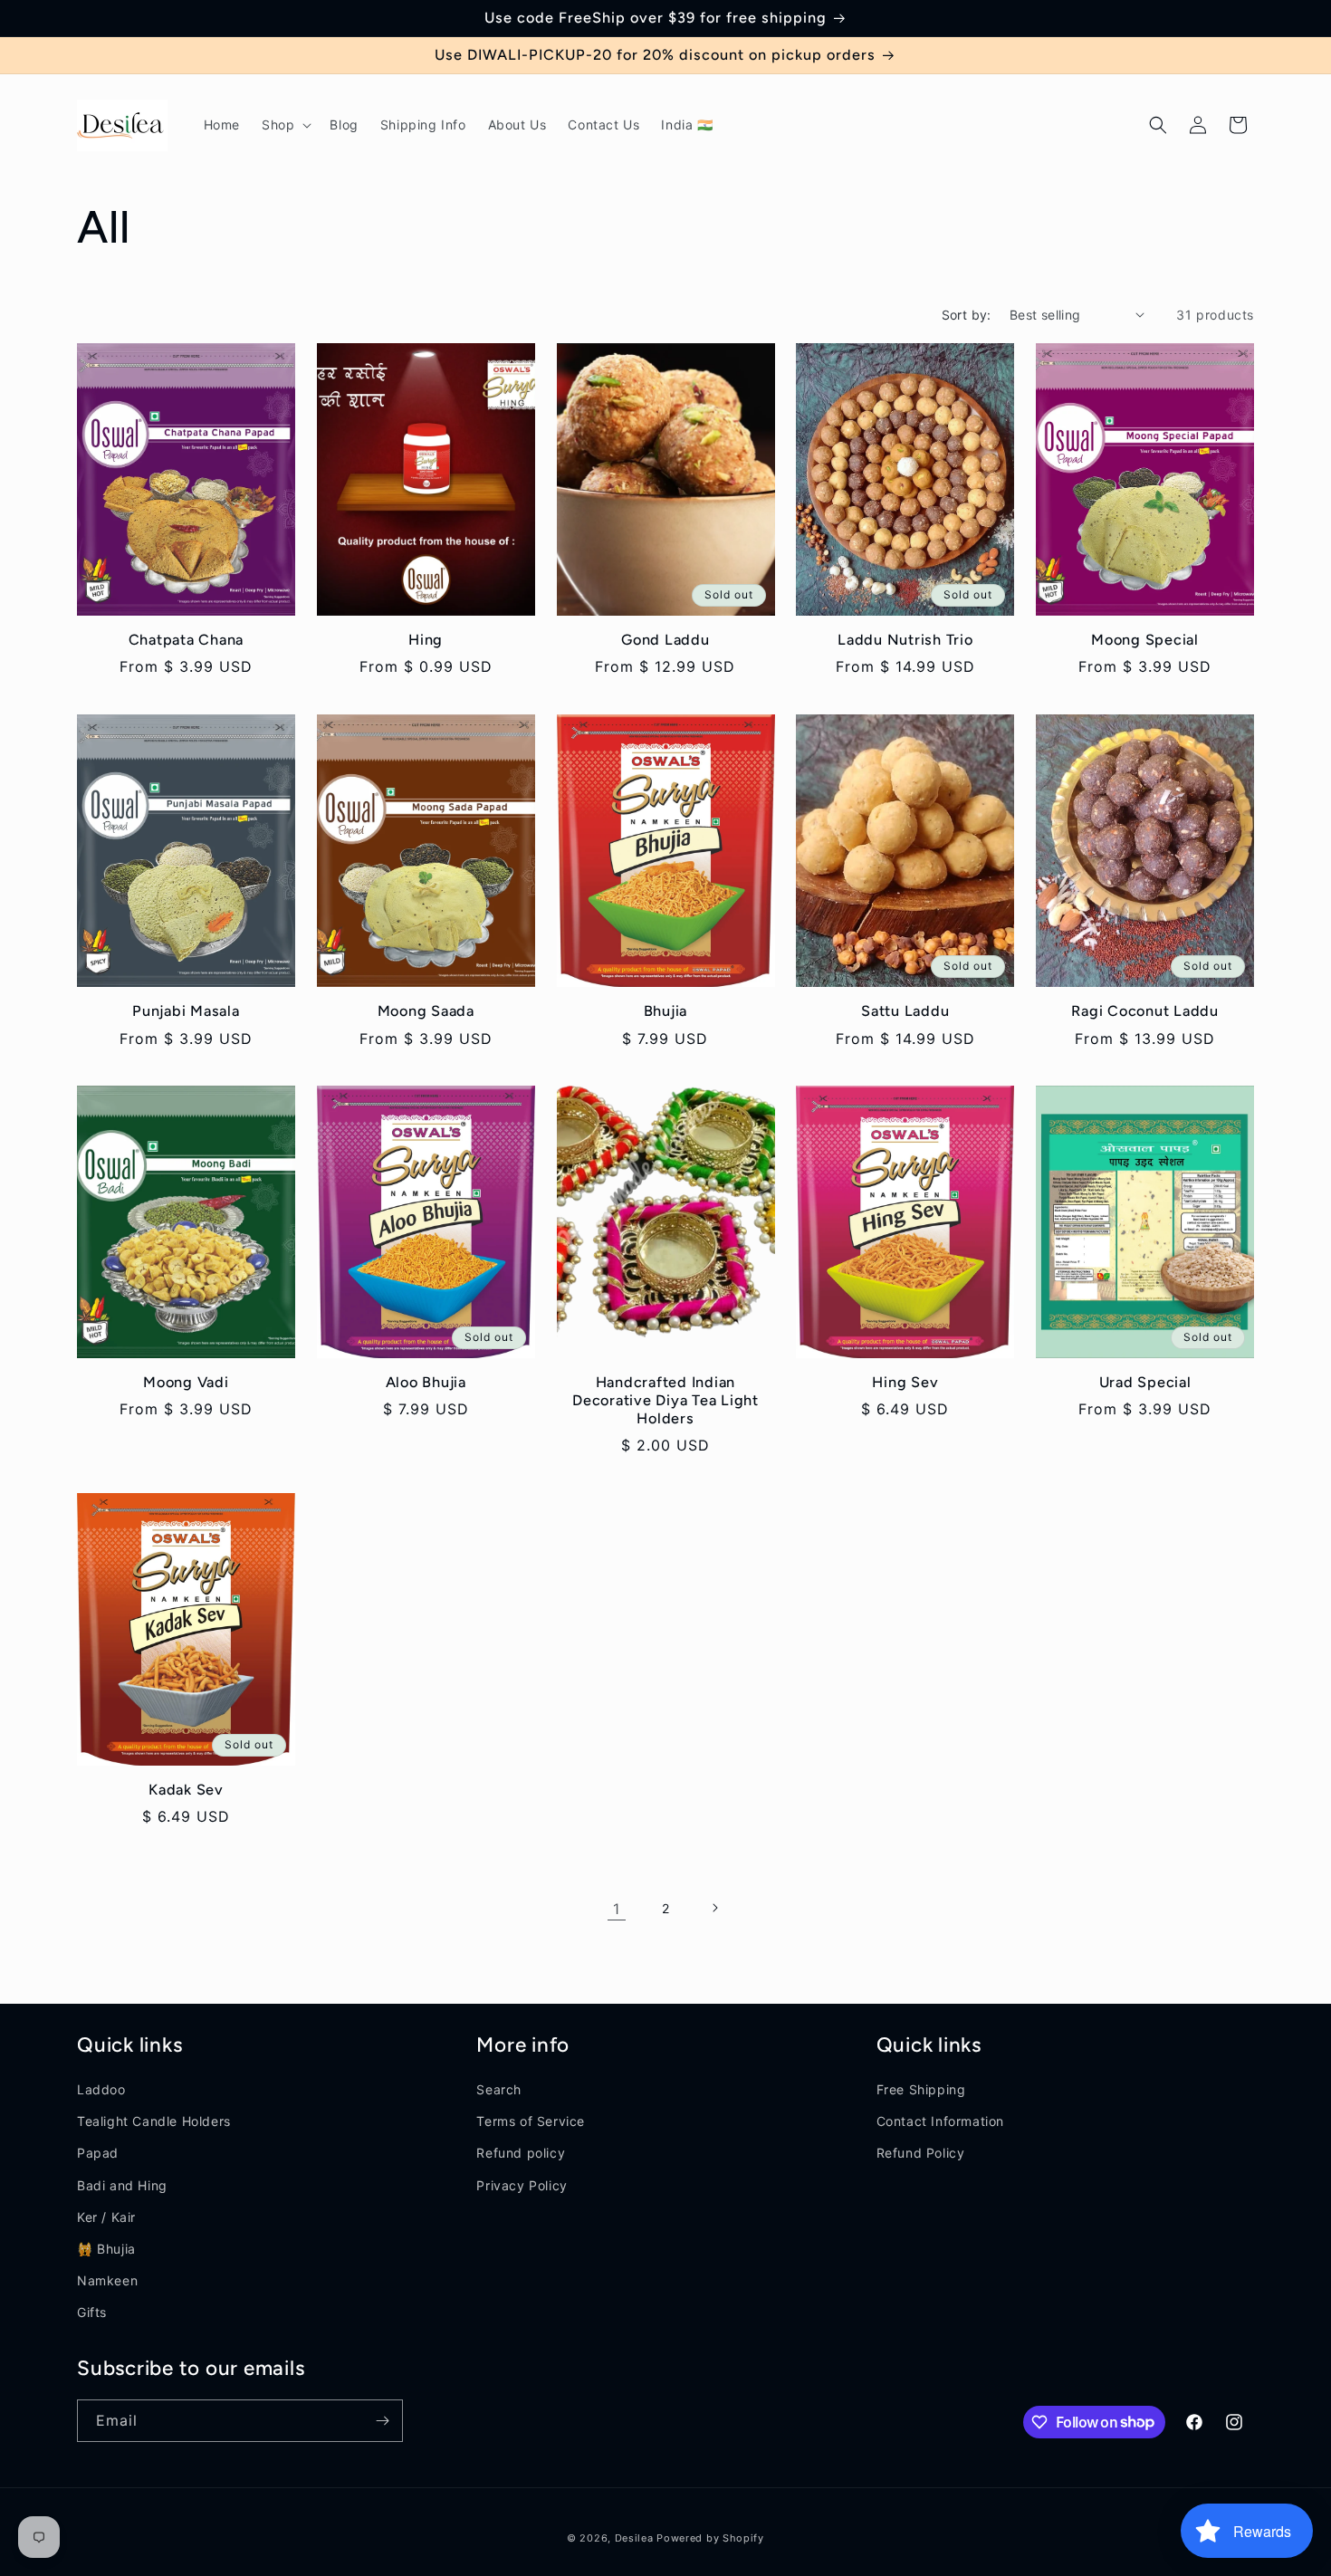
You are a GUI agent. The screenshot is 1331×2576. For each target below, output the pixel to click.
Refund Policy (921, 2154)
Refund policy (521, 2154)
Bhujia (666, 1011)
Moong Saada (426, 1011)
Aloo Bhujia (426, 1382)
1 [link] (617, 1908)
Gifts (92, 2313)
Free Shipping (921, 2089)
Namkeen (107, 2280)
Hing (426, 640)
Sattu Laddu (905, 1011)
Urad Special (1145, 1382)
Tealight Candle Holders (154, 2121)
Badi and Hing (122, 2185)
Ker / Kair (106, 2217)
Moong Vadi (186, 1382)
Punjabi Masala (186, 1011)
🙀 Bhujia (106, 2249)
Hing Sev (905, 1382)
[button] (285, 125)
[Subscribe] (382, 2421)
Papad (98, 2154)
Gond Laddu (665, 640)
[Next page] (714, 1908)
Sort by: (967, 315)
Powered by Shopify (710, 2538)
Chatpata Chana (187, 640)
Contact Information (940, 2121)
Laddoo (101, 2089)
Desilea (634, 2538)
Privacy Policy (522, 2185)
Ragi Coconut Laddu (1145, 1011)
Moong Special (1145, 640)
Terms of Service (531, 2121)
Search (499, 2089)
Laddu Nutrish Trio (905, 640)
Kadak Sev (186, 1790)
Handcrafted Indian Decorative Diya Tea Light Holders (665, 1400)
